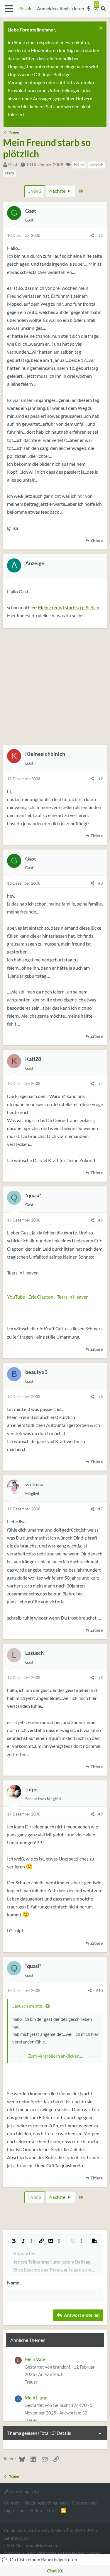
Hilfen (36, 2510)
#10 (99, 1991)
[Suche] (103, 9)
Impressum (15, 2510)
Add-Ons (15, 2545)
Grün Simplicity (24, 2491)
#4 (101, 1084)
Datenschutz (84, 2503)
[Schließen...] (100, 29)
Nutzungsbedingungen (46, 2503)
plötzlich (96, 165)
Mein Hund (36, 2398)
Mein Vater (36, 2359)
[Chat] (96, 9)
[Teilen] (92, 235)
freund (79, 165)
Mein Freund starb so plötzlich (68, 607)
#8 (101, 1678)
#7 (101, 1509)
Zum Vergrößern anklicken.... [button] (55, 2056)
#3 (101, 883)
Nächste (58, 191)
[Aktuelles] (89, 9)
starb (9, 173)
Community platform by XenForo (51, 2534)
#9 (101, 1814)
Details (64, 2433)
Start (51, 2510)
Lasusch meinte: (28, 2006)
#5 (101, 1220)
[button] (9, 9)
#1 (101, 235)
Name (13, 2283)
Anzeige (35, 563)
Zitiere (97, 540)
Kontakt (12, 2503)
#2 (101, 779)
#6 (101, 1397)
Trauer (31, 2382)
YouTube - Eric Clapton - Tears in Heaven (48, 1297)
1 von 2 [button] (35, 191)
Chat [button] (54, 2571)
